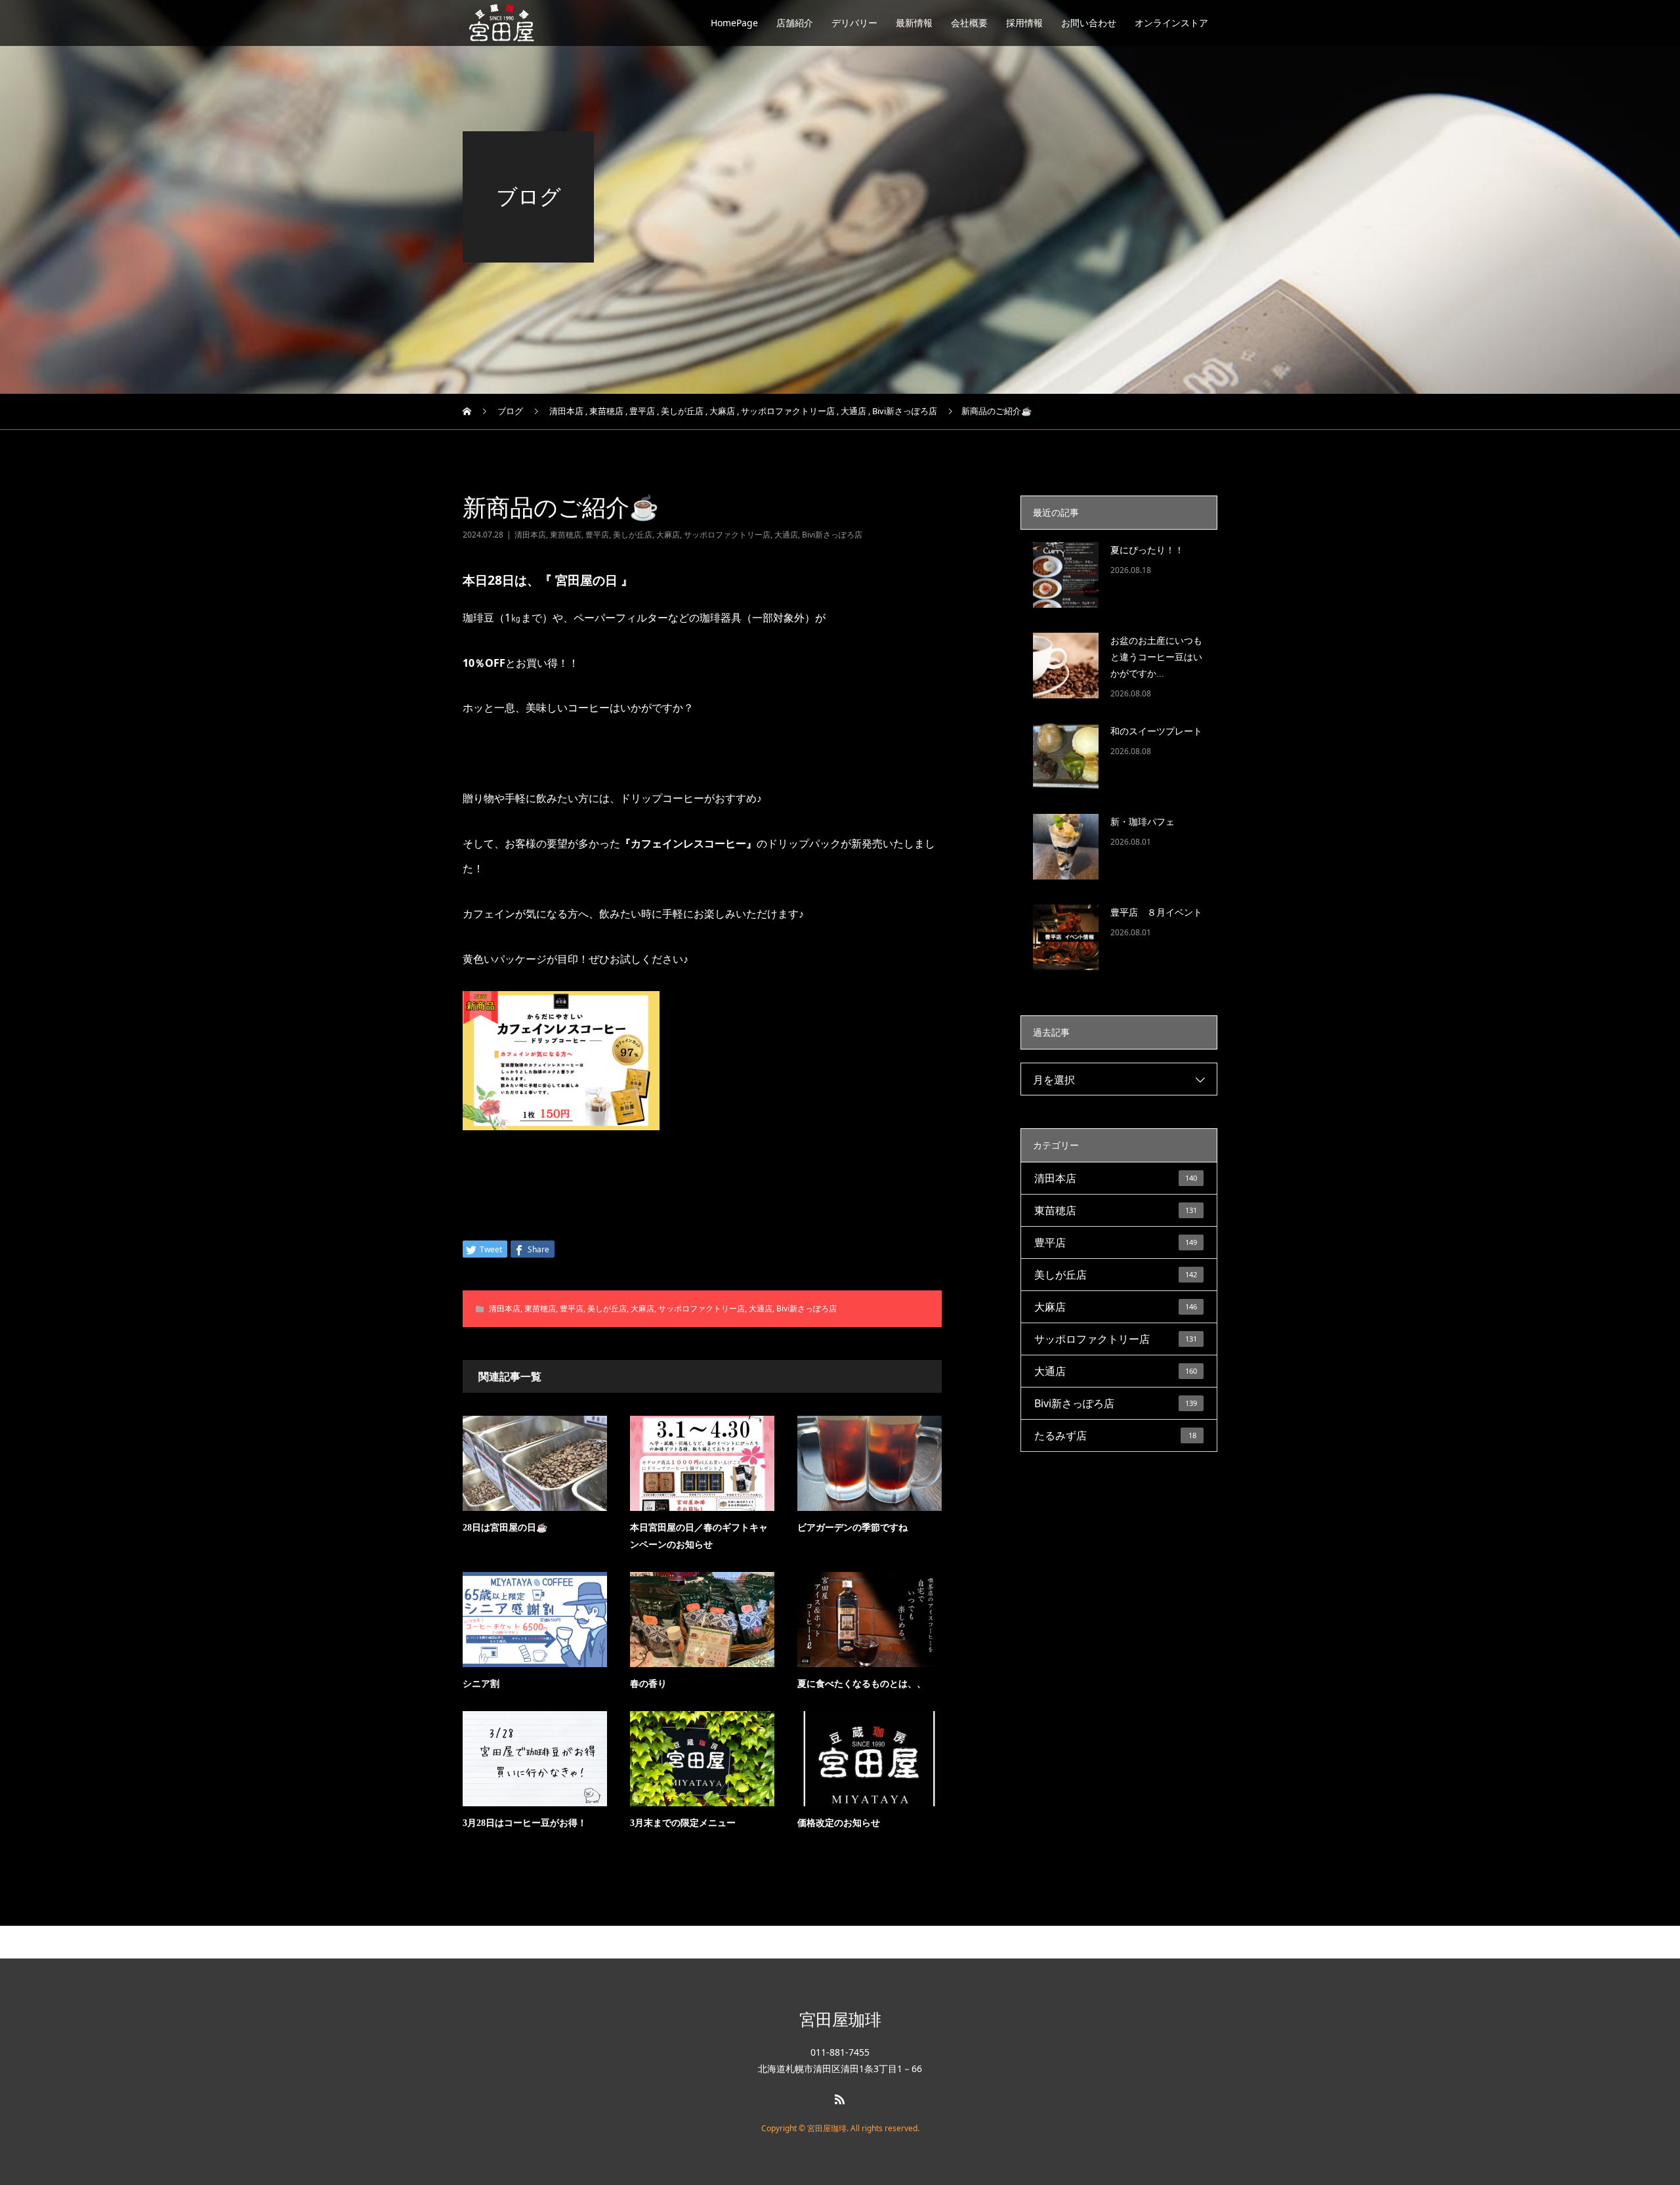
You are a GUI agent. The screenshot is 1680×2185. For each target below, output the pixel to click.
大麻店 (668, 535)
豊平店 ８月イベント (1156, 913)
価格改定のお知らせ (839, 1823)
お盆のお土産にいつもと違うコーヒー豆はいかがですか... (1156, 657)
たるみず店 (1115, 1435)
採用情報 (1024, 23)
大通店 (786, 535)
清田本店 (530, 535)
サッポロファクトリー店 (727, 535)
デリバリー (854, 23)
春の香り (648, 1684)
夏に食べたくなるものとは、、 (862, 1684)
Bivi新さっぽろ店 (832, 535)
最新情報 (914, 23)
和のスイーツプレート (1156, 732)
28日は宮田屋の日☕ (505, 1528)
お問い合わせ (1089, 23)
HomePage (734, 23)
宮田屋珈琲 (840, 2019)
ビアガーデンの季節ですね (852, 1528)
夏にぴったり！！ (1147, 550)
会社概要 (969, 23)
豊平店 (597, 535)
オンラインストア (1171, 23)
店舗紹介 (795, 23)
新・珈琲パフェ (1143, 822)
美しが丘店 (633, 535)
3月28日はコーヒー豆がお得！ (525, 1823)
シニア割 (481, 1684)
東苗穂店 (566, 535)
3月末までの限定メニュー (683, 1823)
